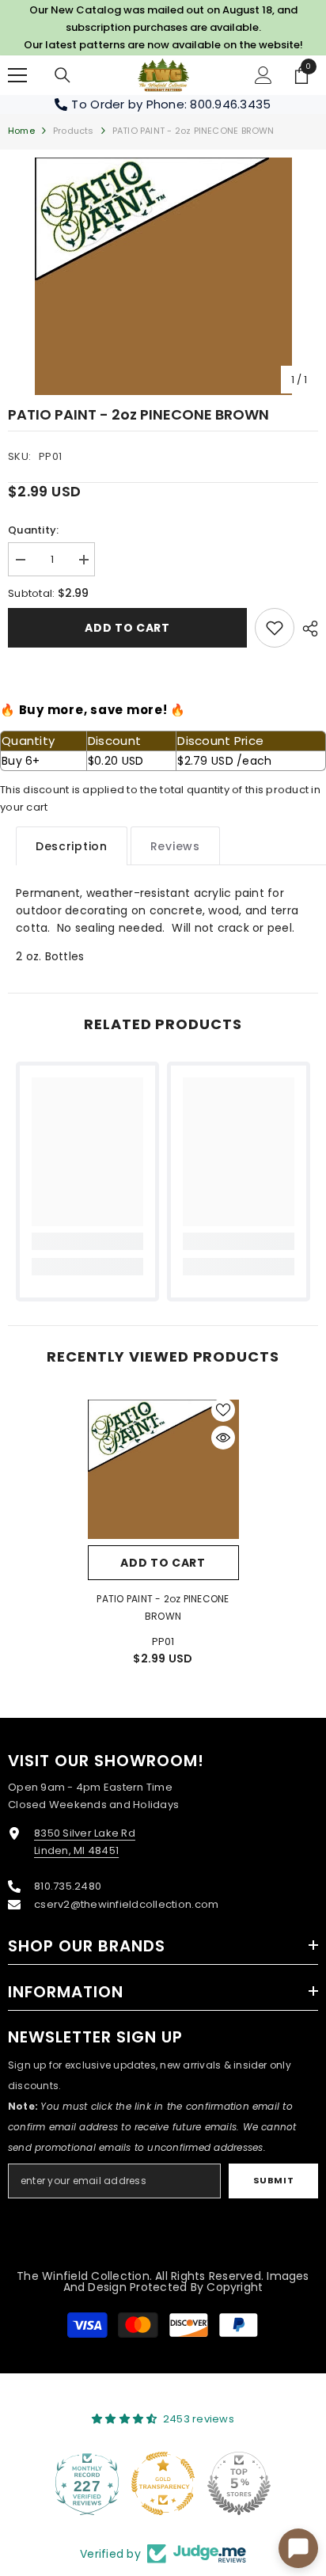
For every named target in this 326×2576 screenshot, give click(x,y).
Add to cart (127, 628)
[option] (163, 276)
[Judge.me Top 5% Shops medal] (239, 2483)
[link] (275, 628)
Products (74, 131)
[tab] (72, 846)
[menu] (17, 75)
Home (21, 131)
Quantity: (33, 530)
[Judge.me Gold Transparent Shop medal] (163, 2483)
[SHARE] (306, 629)
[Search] (63, 75)
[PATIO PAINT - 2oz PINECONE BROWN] (163, 1470)
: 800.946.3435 (228, 104)
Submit (273, 2180)
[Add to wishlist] (223, 1410)
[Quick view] (223, 1438)
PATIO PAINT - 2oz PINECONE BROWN (163, 1607)
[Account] (263, 75)
